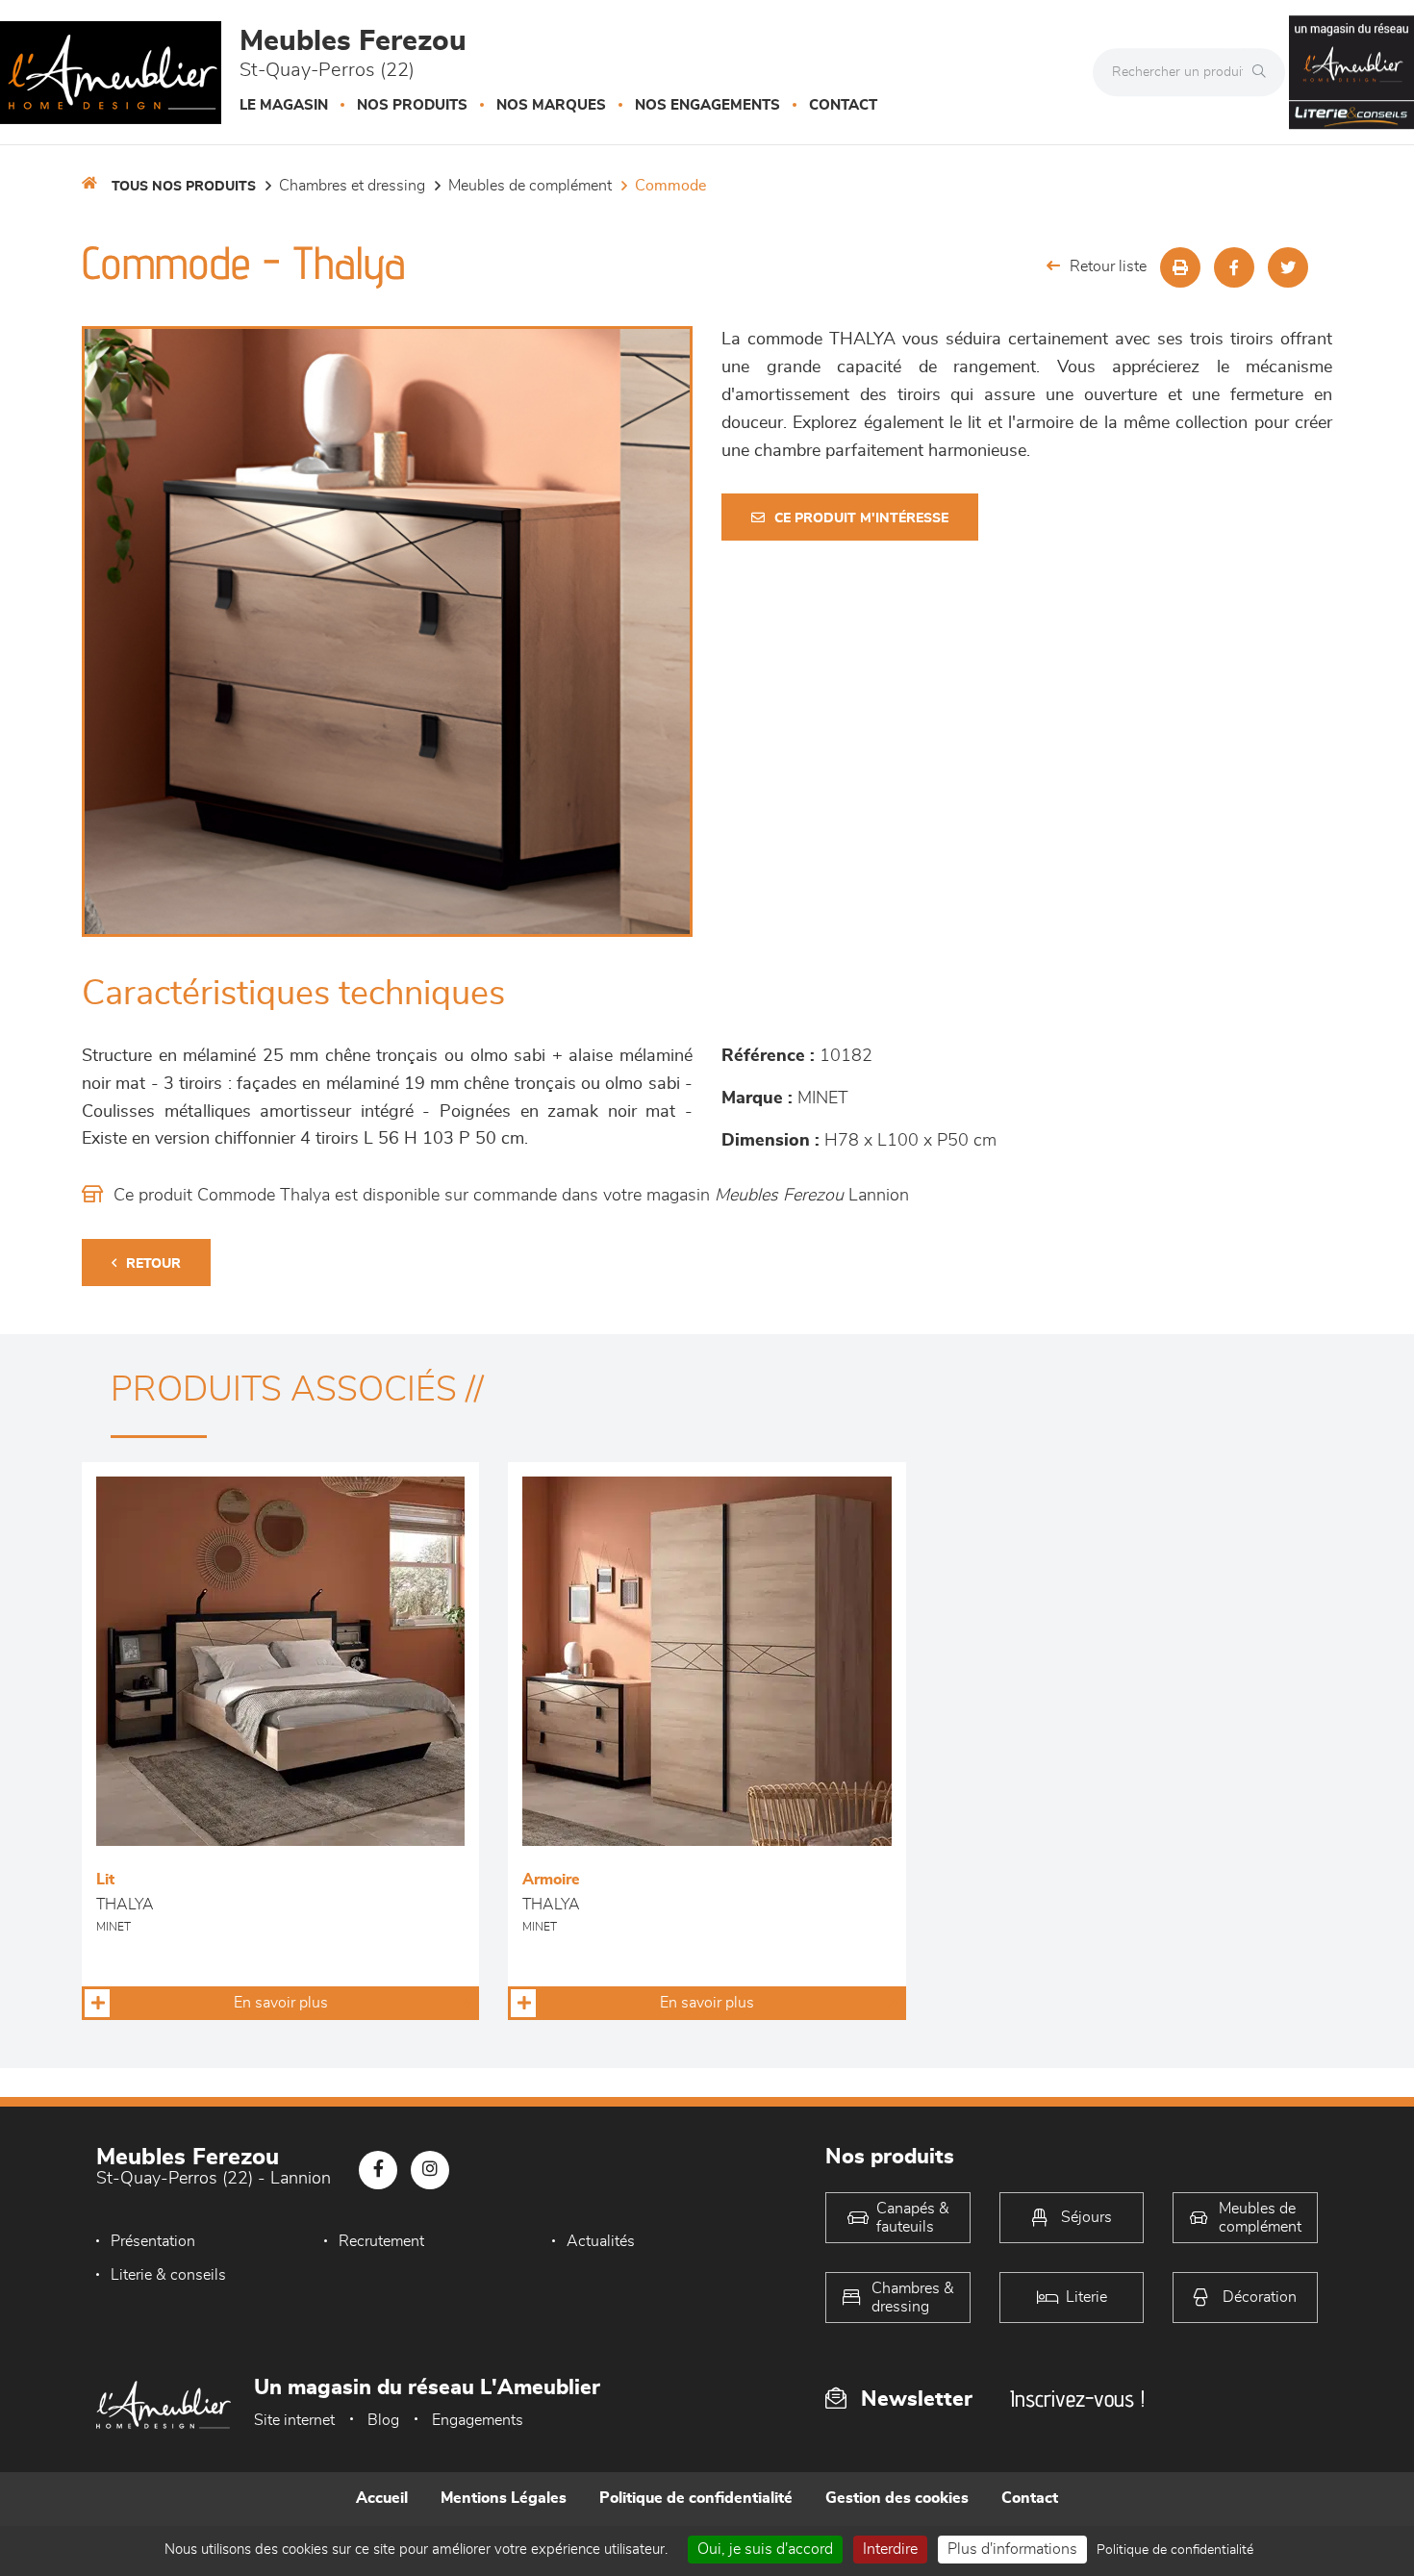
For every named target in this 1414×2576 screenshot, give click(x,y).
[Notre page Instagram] (430, 2170)
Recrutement (381, 2241)
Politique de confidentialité (696, 2498)
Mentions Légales (504, 2498)
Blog (383, 2420)
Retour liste (1108, 266)
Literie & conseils (168, 2275)
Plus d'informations (1012, 2549)
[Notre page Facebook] (378, 2170)
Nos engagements (707, 105)
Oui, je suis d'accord (765, 2549)
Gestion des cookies (897, 2498)
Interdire (890, 2549)
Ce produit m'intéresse (861, 518)
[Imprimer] (1180, 267)
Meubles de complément (530, 186)
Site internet (294, 2420)
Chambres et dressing (352, 186)
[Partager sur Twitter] (1288, 267)
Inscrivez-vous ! (1077, 2399)
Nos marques (551, 105)
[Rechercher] (1264, 72)
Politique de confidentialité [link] (1175, 2550)
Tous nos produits (184, 187)
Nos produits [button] (412, 105)
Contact (843, 105)
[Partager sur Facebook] (1234, 267)
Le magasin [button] (284, 105)
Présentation (153, 2241)
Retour (153, 1264)
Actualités (601, 2241)
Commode (670, 186)
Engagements (478, 2420)
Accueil (382, 2498)
